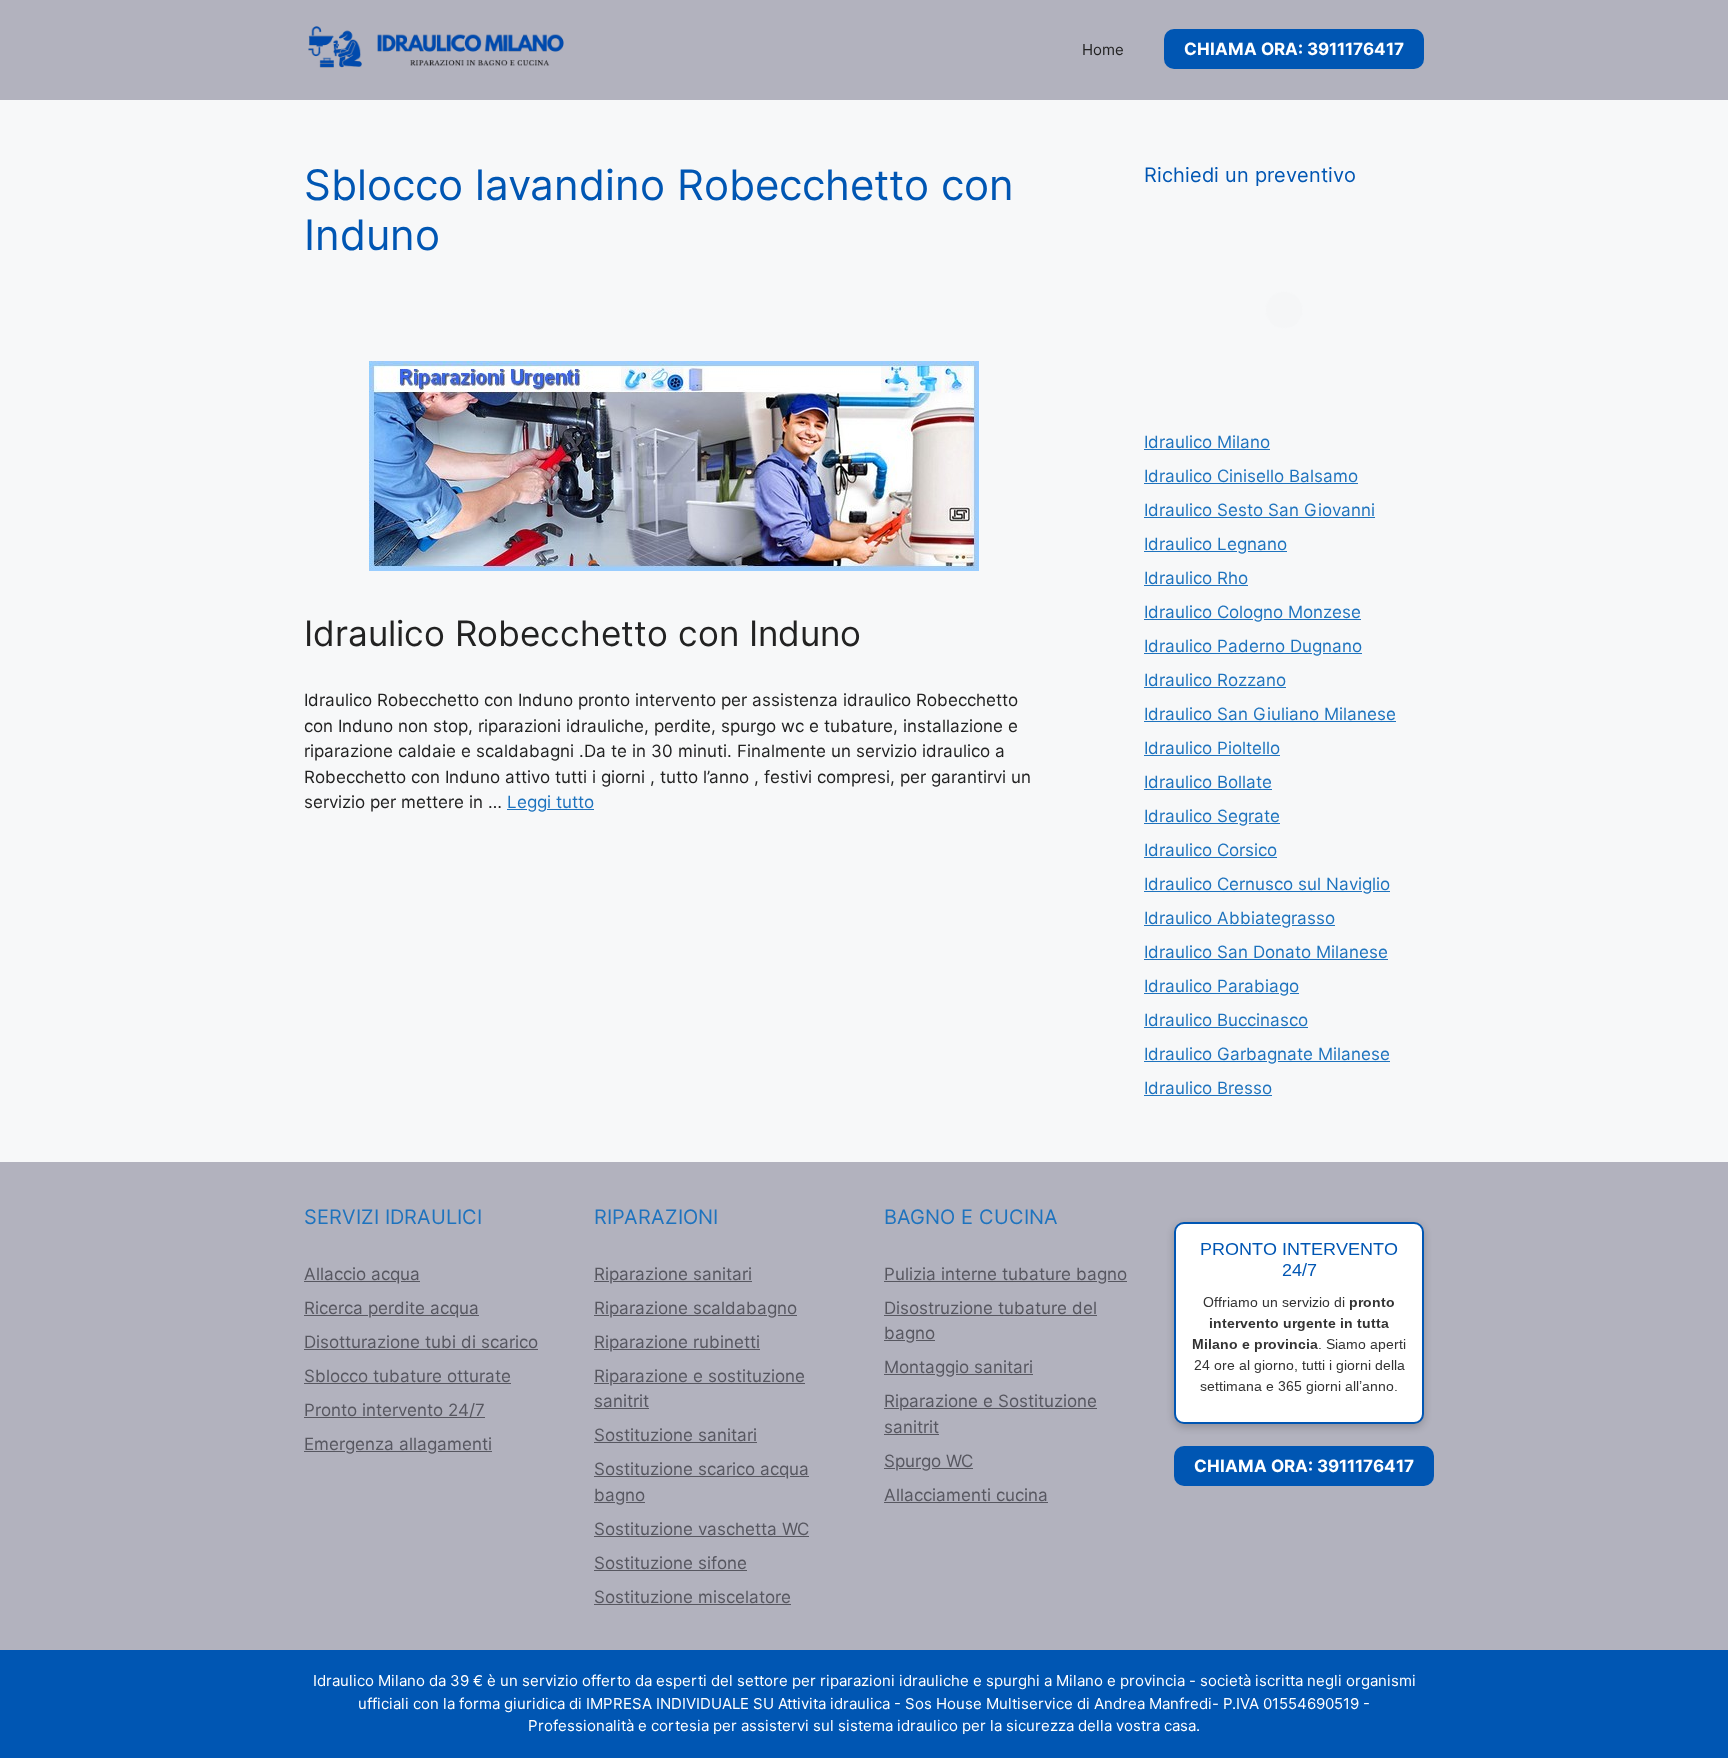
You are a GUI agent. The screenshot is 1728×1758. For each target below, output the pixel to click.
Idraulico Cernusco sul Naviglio (1267, 884)
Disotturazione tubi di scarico (421, 1342)
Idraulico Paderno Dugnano (1253, 646)
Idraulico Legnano (1215, 544)
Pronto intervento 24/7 (394, 1410)
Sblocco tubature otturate (407, 1376)
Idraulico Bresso (1208, 1088)
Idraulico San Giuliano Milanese (1270, 714)
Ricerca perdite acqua (391, 1308)
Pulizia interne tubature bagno (1005, 1274)
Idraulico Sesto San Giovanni (1259, 510)
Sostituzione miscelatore (692, 1597)
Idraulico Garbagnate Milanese (1267, 1054)
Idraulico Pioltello (1212, 748)
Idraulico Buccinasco (1226, 1020)
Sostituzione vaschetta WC (701, 1529)
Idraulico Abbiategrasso (1239, 918)
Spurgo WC (928, 1461)
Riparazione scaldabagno (695, 1308)
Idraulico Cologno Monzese (1252, 612)
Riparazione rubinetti (677, 1342)
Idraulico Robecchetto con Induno (582, 633)
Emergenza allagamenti (398, 1444)
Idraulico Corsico (1210, 850)
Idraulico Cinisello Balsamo (1251, 476)
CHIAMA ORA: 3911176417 (1294, 49)
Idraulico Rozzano (1215, 680)
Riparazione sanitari (673, 1274)
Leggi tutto (550, 802)
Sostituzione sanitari (675, 1435)
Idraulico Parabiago (1221, 986)
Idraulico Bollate (1208, 782)
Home (1103, 49)
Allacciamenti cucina (966, 1495)
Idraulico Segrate (1212, 816)
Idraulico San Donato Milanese (1266, 952)
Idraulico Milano (1207, 442)
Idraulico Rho (1196, 578)
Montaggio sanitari (958, 1367)
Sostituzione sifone (670, 1563)
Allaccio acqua (362, 1274)
